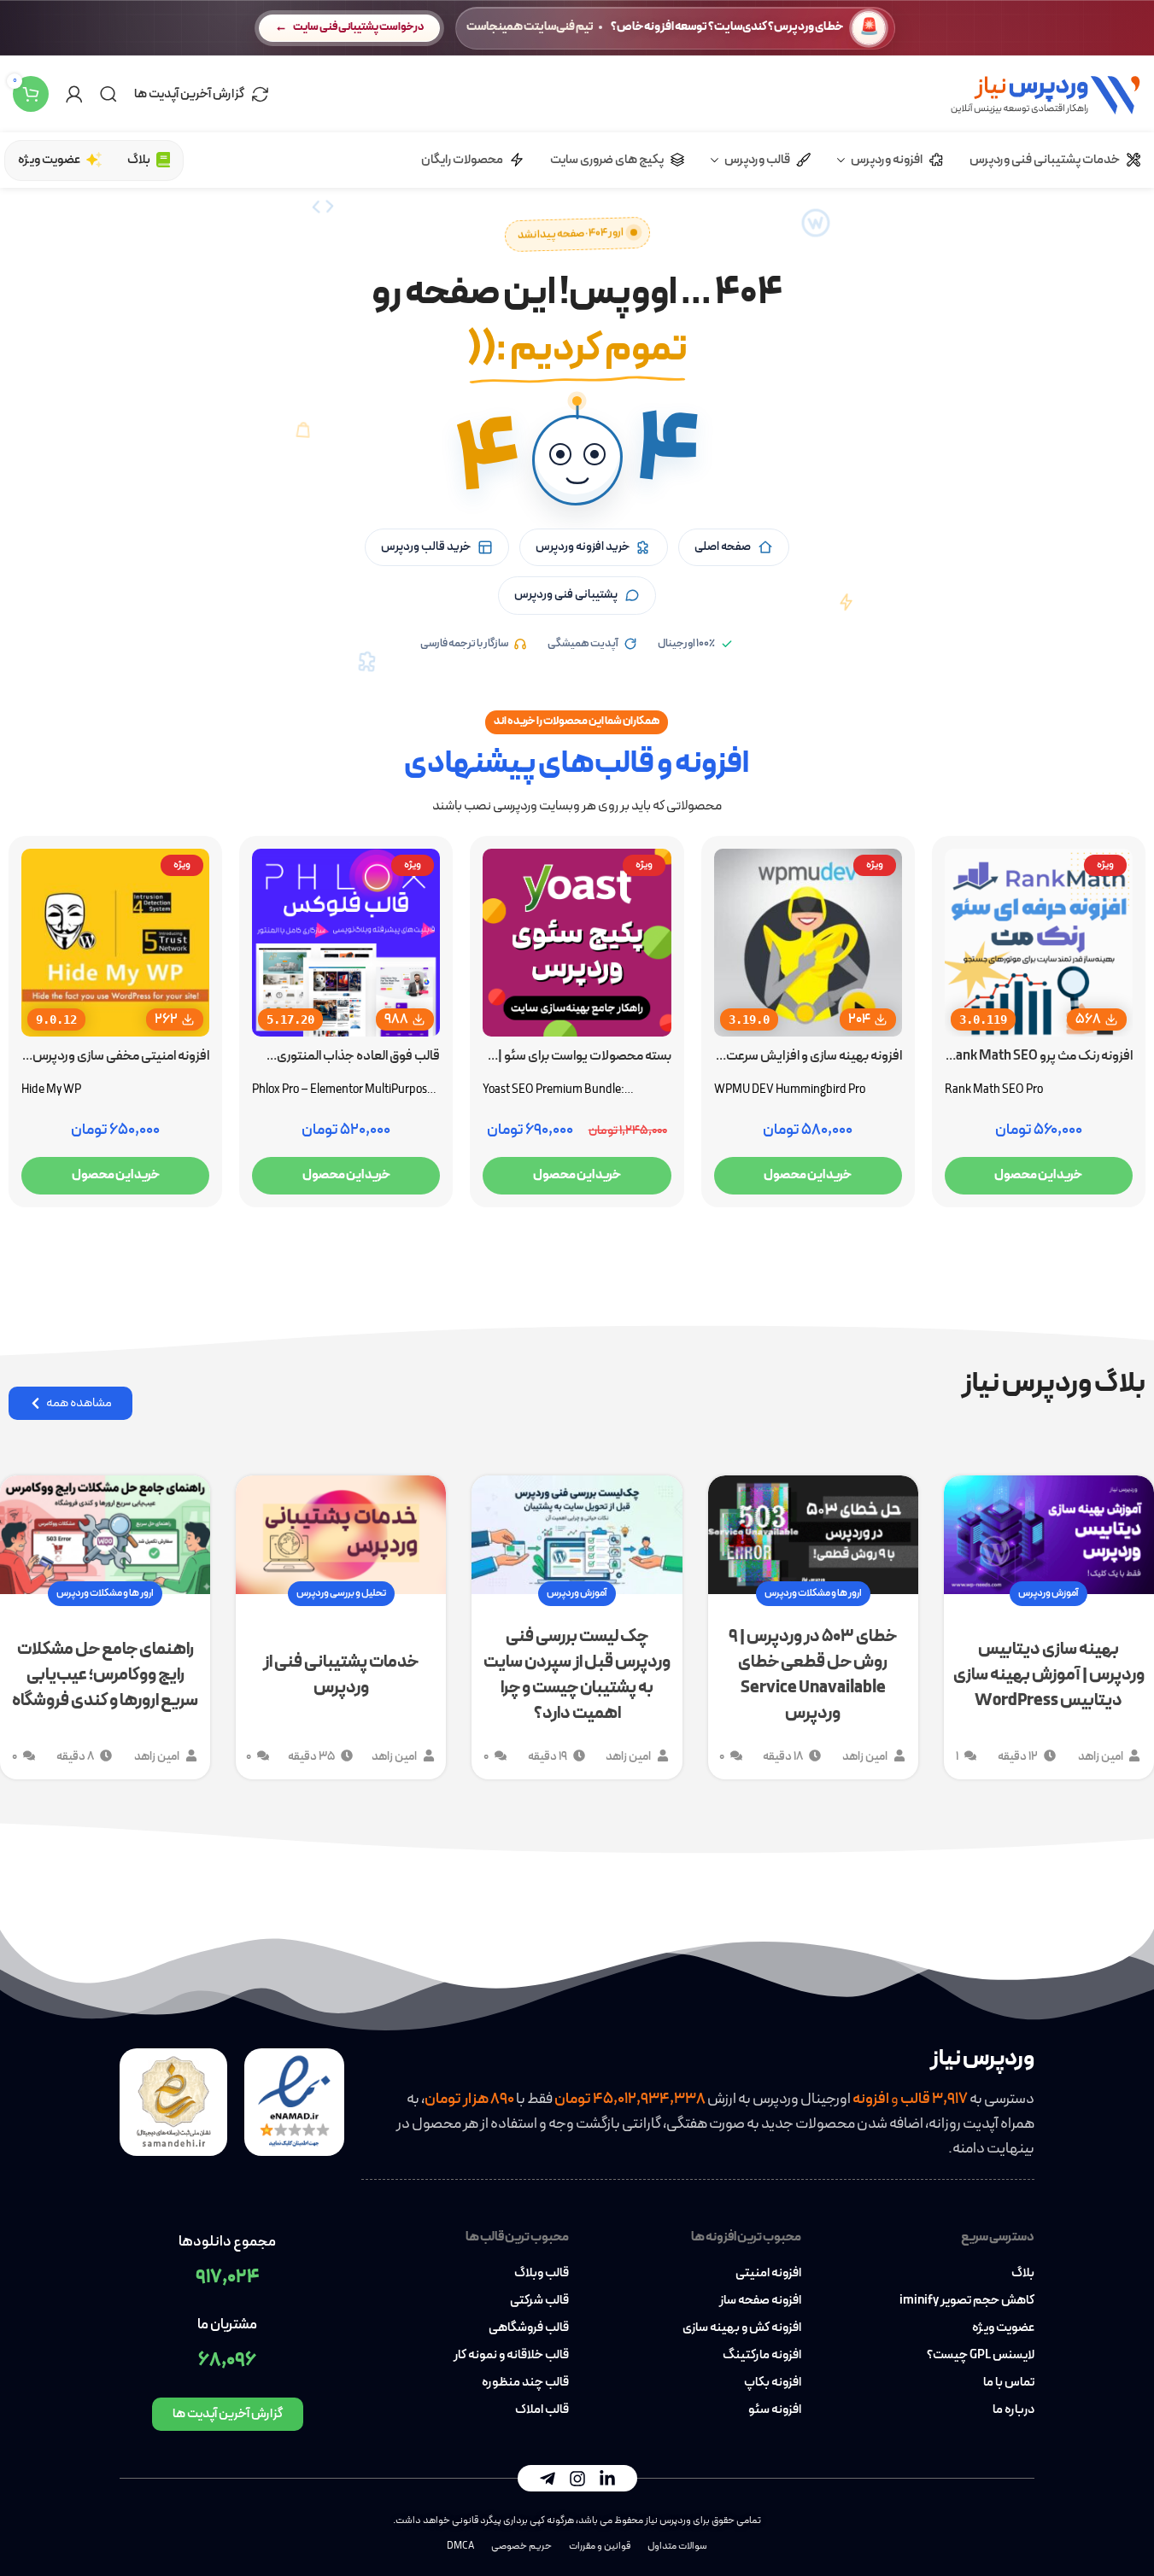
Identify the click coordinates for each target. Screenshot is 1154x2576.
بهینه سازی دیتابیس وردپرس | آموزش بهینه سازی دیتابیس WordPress (1049, 1675)
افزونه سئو (775, 2410)
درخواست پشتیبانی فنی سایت (358, 27)
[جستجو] (108, 94)
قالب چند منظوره (525, 2383)
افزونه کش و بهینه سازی (742, 2328)
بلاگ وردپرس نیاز (1054, 1384)
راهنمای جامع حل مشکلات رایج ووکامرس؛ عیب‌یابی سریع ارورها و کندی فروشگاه (105, 1675)
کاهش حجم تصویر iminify (967, 2301)
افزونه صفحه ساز (760, 2301)
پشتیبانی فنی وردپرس (566, 595)
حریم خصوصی (521, 2546)
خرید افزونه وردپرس (583, 547)
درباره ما (1013, 2410)
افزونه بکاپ (773, 2383)
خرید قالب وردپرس (426, 547)
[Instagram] (577, 2479)
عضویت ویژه (1003, 2328)
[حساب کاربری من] (74, 94)
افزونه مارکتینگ (762, 2356)
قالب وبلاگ (542, 2274)
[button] (577, 460)
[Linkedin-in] (607, 2479)
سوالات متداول (677, 2546)
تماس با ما (1009, 2383)
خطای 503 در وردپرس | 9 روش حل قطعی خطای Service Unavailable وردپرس (813, 1675)
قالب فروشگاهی (529, 2328)
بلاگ (1023, 2274)
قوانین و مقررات (600, 2546)
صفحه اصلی (723, 547)
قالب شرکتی (539, 2301)
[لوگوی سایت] (1045, 93)
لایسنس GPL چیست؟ (981, 2356)
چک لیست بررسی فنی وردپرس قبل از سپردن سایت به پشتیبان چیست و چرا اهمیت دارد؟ (577, 1675)
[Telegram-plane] (548, 2479)
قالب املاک (542, 2410)
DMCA (460, 2546)
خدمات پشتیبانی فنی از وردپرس (341, 1675)
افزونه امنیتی (768, 2274)
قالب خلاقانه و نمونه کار (511, 2356)
